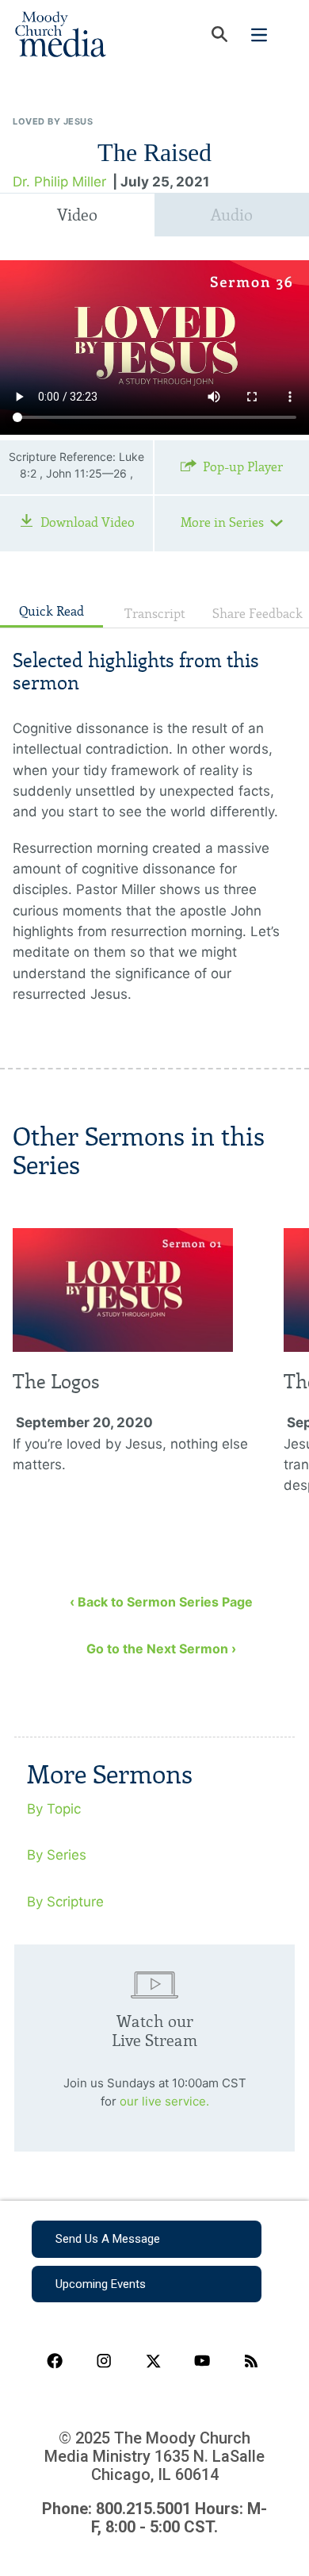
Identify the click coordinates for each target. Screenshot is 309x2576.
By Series (57, 1855)
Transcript (155, 614)
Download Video (88, 522)
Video (77, 215)
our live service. (164, 2101)
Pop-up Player (243, 467)
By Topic (54, 1809)
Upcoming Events (101, 2284)
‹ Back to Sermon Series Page (161, 1602)
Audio (232, 215)
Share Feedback (257, 614)
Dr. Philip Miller (59, 182)
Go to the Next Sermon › (161, 1649)
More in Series (222, 522)
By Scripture (65, 1902)
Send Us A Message (108, 2239)
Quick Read (51, 611)
